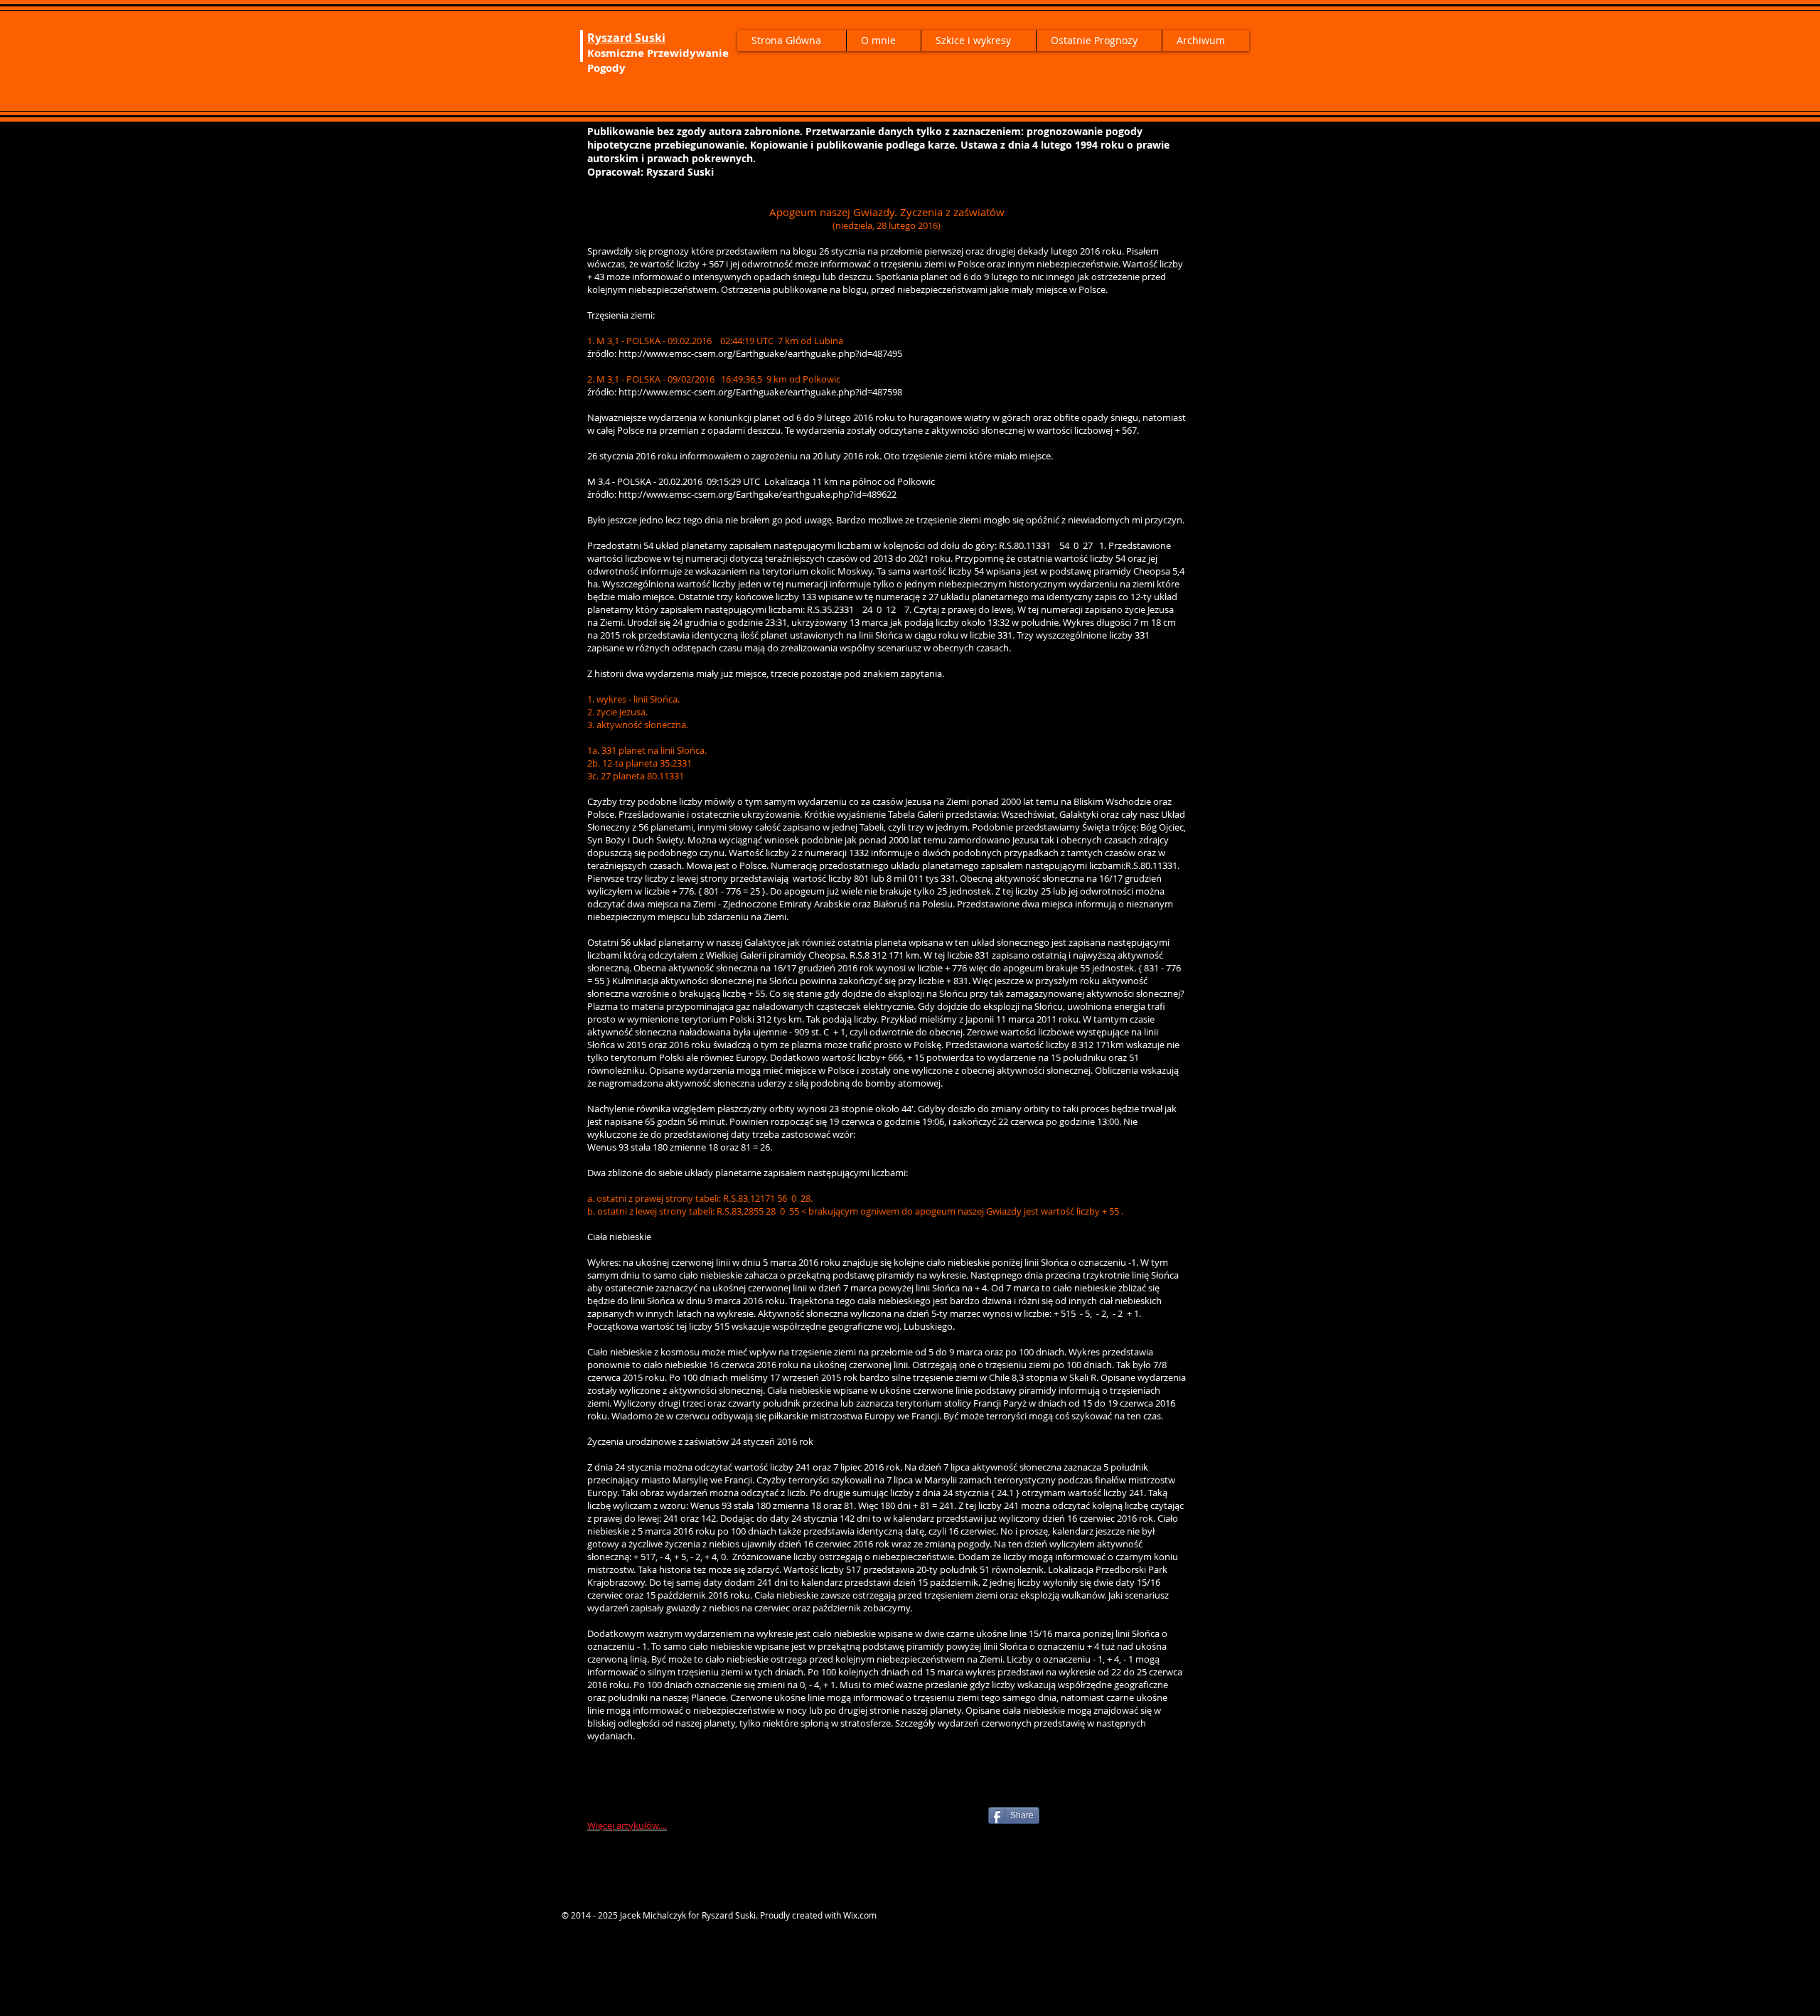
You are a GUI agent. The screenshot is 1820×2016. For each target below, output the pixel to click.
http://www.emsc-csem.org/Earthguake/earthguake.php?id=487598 (760, 392)
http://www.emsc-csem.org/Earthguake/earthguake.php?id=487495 (760, 353)
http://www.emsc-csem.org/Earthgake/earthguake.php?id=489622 (758, 494)
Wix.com (860, 1915)
